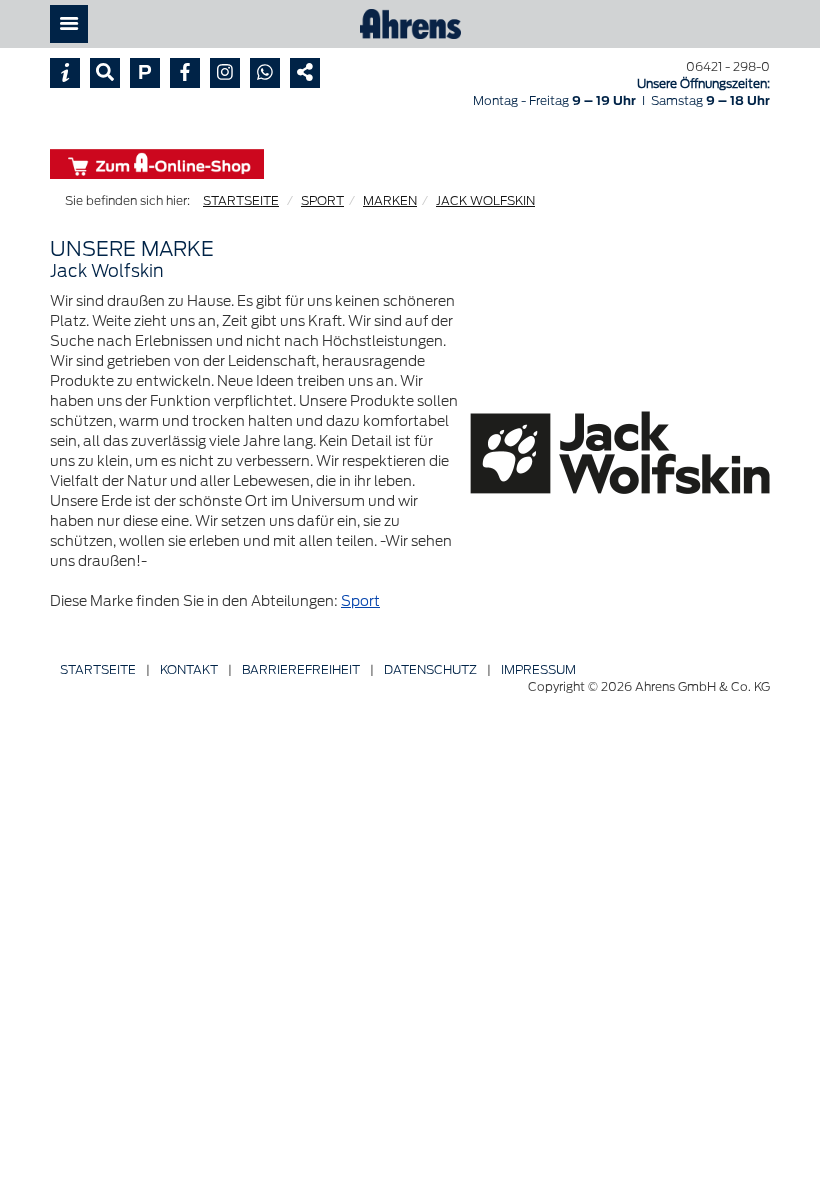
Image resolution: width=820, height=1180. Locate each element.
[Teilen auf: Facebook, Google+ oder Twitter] (305, 73)
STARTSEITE (241, 200)
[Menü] (69, 24)
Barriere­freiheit (301, 669)
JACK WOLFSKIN (485, 200)
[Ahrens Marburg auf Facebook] (185, 73)
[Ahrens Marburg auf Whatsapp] (265, 73)
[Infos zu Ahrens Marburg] (65, 73)
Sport (360, 601)
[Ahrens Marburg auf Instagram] (225, 73)
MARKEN (390, 200)
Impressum (538, 669)
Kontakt (189, 669)
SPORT (322, 200)
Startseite (98, 669)
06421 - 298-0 (728, 66)
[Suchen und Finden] (105, 73)
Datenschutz (430, 669)
